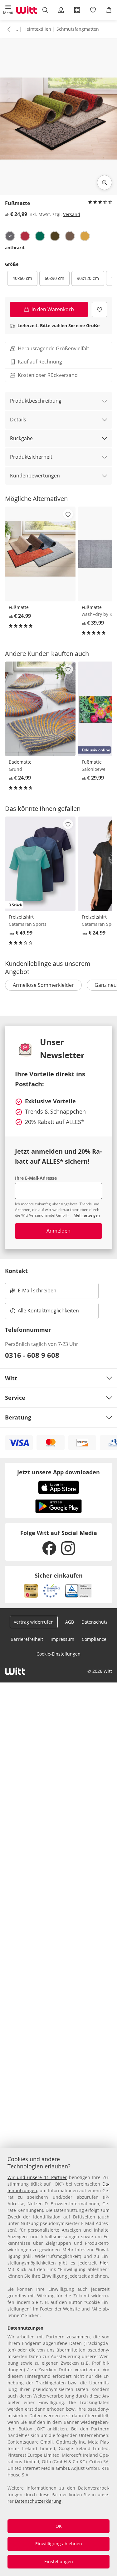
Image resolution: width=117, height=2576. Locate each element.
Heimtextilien (37, 29)
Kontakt (16, 1271)
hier (104, 2263)
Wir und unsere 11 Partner (37, 2177)
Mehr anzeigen (87, 1215)
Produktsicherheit (31, 457)
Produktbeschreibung (36, 401)
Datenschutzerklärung (38, 2501)
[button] (8, 10)
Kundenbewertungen (35, 476)
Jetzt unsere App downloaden (58, 1472)
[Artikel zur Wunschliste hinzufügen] (99, 309)
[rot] (25, 236)
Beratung (18, 1417)
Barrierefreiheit (27, 1639)
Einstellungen (59, 2561)
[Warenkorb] (109, 10)
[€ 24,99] (40, 554)
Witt (11, 1378)
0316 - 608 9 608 (32, 1355)
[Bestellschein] (77, 10)
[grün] (40, 236)
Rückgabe (21, 438)
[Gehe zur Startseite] (27, 10)
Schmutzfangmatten (78, 29)
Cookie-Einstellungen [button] (58, 1654)
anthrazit (15, 247)
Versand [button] (72, 214)
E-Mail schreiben (33, 1292)
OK (59, 2526)
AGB (70, 1622)
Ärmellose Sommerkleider (43, 985)
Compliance (94, 1639)
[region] (58, 2362)
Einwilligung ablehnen (59, 2544)
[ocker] (85, 236)
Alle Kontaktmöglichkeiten (48, 1311)
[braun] (70, 236)
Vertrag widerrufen (34, 1622)
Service (15, 1398)
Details (18, 420)
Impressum (62, 1639)
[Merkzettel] (93, 10)
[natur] (55, 236)
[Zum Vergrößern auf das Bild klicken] (105, 183)
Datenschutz (95, 1622)
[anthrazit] (10, 236)
